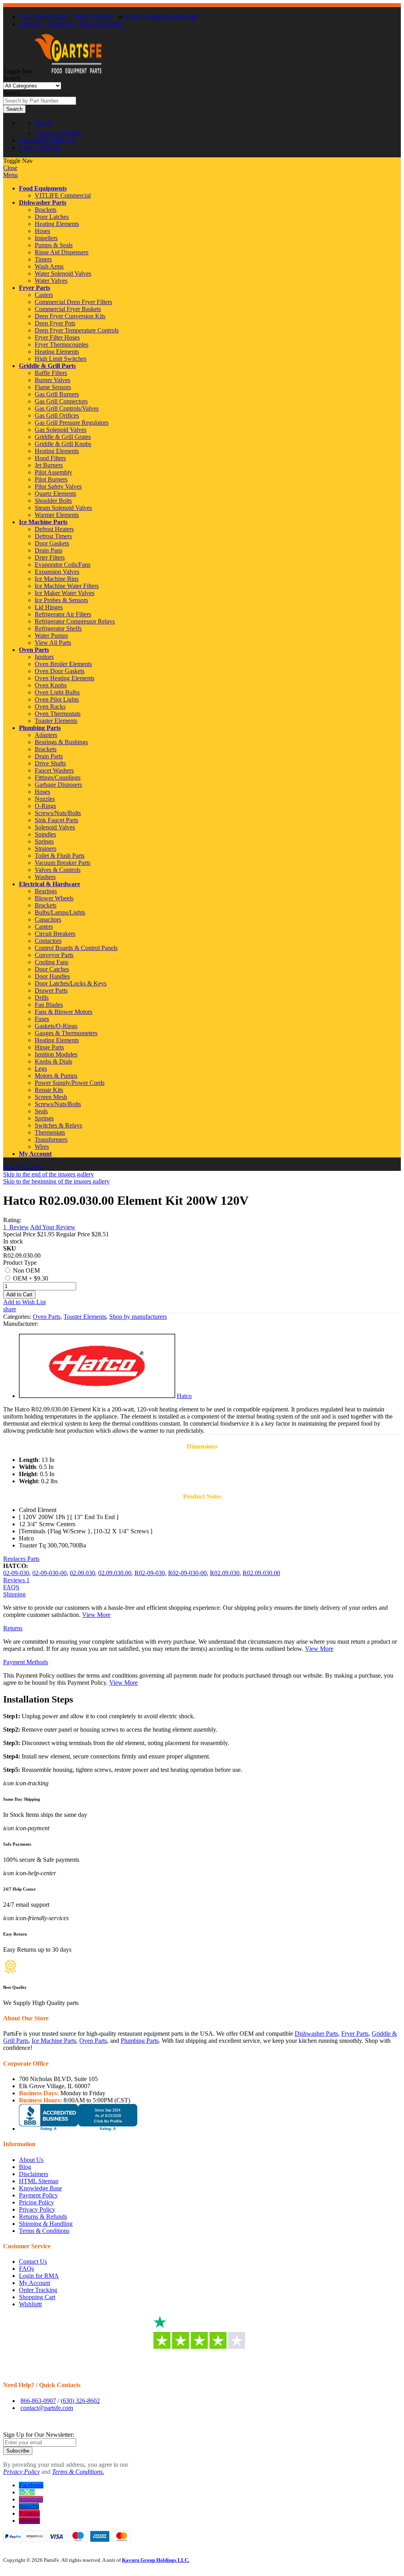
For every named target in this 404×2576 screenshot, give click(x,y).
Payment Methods (26, 1662)
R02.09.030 (225, 1573)
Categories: (18, 1317)
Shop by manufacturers (138, 1317)
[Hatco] (97, 1396)
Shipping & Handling (46, 2224)
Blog (25, 2167)
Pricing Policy (36, 2202)
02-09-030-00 (50, 1573)
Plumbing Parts (40, 728)
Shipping (14, 1594)
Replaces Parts (21, 1559)
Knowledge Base (40, 2188)
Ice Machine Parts (43, 522)
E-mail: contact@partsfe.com (161, 17)
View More (96, 1615)
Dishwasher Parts (43, 203)
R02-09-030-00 (187, 1573)
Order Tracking (38, 2290)
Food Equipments (43, 188)
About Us (31, 24)
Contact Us (61, 24)
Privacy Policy (37, 2209)
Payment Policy (38, 2195)
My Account (35, 1154)
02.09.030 (82, 1573)
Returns (13, 1628)
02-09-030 (16, 1573)
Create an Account (58, 133)
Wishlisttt (30, 2304)
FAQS (11, 1587)
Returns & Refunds (43, 2217)
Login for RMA (39, 2276)
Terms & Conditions (44, 2231)
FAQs (26, 2269)
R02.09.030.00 (261, 1573)
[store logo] (68, 71)
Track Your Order (101, 24)
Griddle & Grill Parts (47, 366)
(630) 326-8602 (94, 17)
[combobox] (40, 101)
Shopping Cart (37, 2297)
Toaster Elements (85, 1317)
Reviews (16, 1580)
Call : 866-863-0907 (44, 17)
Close (10, 168)
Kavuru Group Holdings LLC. (156, 2560)
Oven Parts (34, 650)
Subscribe (18, 2451)
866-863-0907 (38, 2401)
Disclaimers (34, 2174)
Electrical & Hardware (50, 884)
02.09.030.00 (115, 1573)
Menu (10, 175)
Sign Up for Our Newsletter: (39, 2435)
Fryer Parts (35, 288)
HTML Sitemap (39, 2181)
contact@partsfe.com (47, 2408)
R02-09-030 (150, 1573)
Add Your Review (53, 1227)
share (10, 1309)
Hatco (184, 1396)
